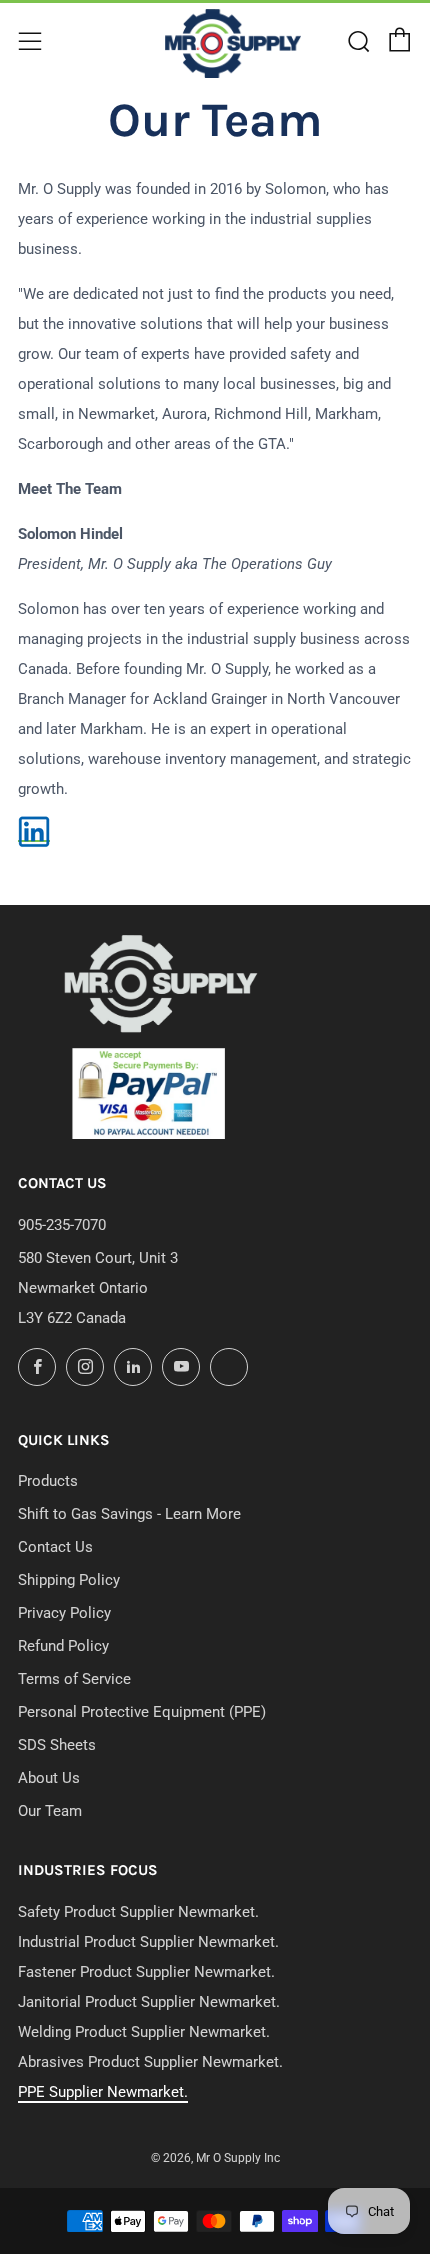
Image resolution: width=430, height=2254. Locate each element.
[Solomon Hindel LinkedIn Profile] (34, 832)
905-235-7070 (62, 1225)
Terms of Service (74, 1679)
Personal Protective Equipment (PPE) (142, 1712)
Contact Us (55, 1547)
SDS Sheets (57, 1745)
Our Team (50, 1811)
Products (48, 1481)
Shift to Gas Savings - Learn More (129, 1514)
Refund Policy (63, 1646)
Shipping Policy (69, 1580)
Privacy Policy (64, 1613)
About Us (49, 1778)
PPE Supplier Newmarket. (103, 2092)
